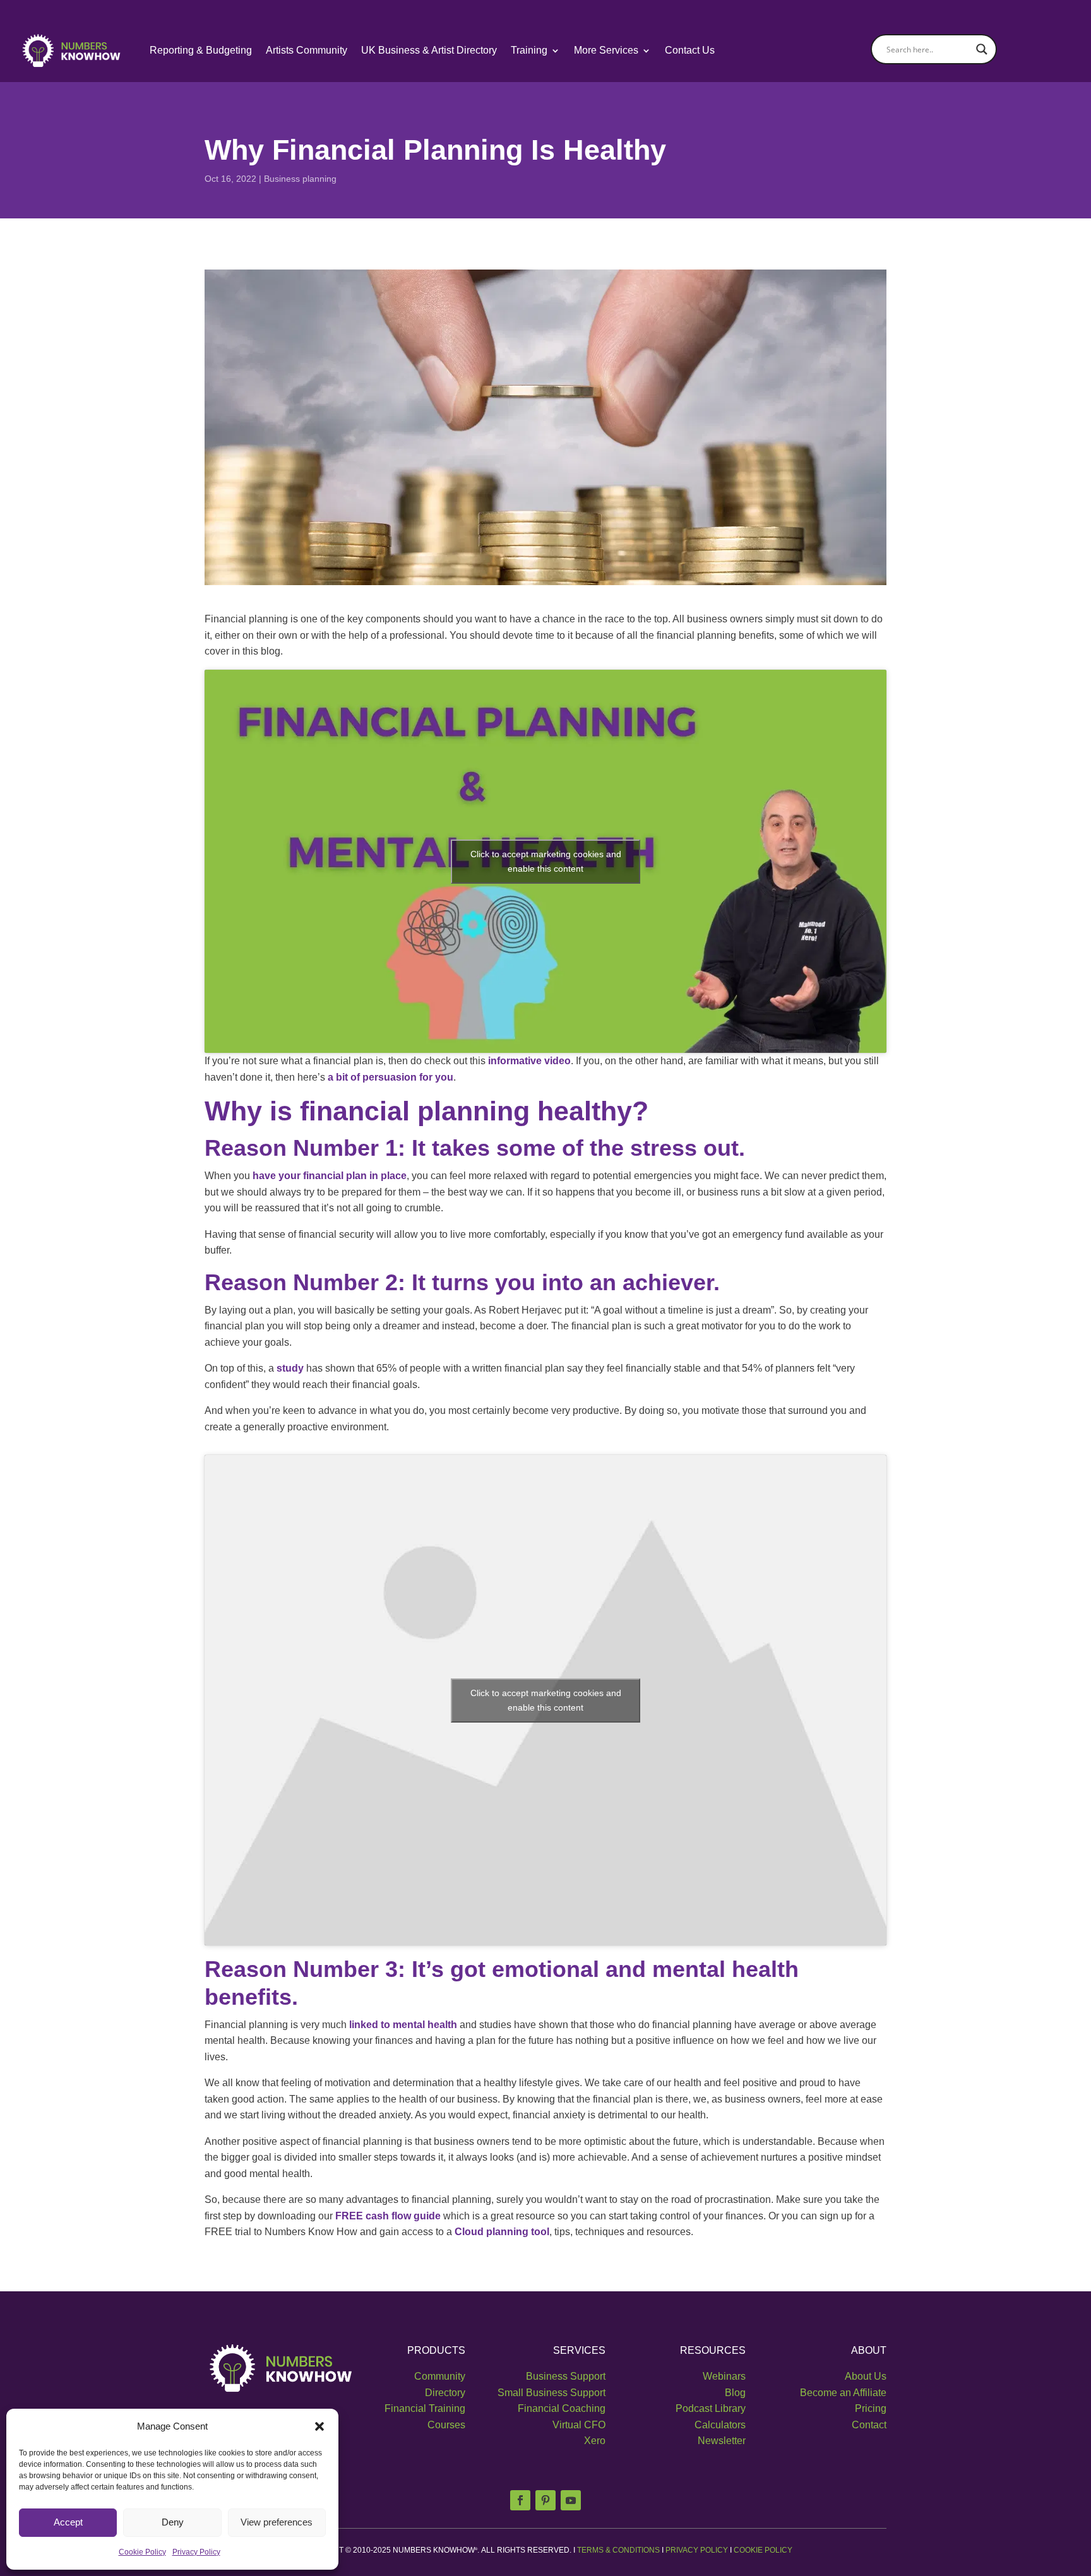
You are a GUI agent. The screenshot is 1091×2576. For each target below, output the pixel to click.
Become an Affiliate (843, 2393)
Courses (446, 2425)
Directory (445, 2393)
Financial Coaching (562, 2408)
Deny (173, 2522)
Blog (735, 2393)
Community (440, 2376)
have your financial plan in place (330, 1176)
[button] (319, 2426)
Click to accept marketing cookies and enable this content (546, 861)
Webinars (724, 2376)
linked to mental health (403, 2025)
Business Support (566, 2376)
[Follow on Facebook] (520, 2500)
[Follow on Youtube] (571, 2500)
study (290, 1368)
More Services (606, 50)
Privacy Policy (196, 2552)
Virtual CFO (579, 2425)
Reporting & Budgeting (201, 50)
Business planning (300, 179)
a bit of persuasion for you (390, 1077)
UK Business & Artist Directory (429, 50)
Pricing (871, 2408)
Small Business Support (551, 2393)
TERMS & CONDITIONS (617, 2550)
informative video (529, 1061)
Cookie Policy (142, 2552)
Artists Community (307, 50)
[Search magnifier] (982, 49)
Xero (595, 2441)
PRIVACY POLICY (697, 2550)
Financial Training (425, 2408)
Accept (68, 2522)
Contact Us (690, 50)
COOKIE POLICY (763, 2550)
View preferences (277, 2522)
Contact (869, 2425)
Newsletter (722, 2441)
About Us (866, 2376)
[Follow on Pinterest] (545, 2500)
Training (529, 50)
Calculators (720, 2425)
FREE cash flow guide (388, 2216)
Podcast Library (711, 2408)
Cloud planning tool (502, 2232)
